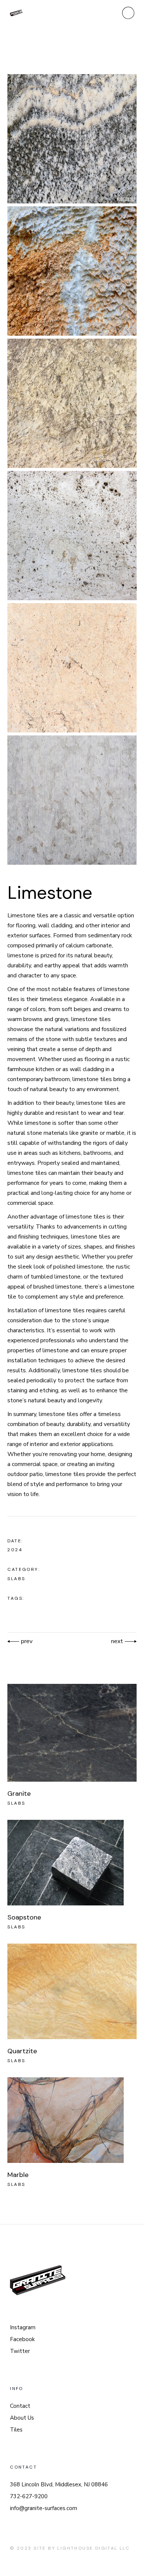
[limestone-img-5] (72, 800)
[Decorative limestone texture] (72, 668)
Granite (19, 1794)
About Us (22, 2418)
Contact (20, 2406)
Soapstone (24, 1917)
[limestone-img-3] (72, 403)
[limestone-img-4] (72, 536)
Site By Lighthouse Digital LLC (82, 2548)
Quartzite (22, 2051)
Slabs (16, 1579)
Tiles (16, 2430)
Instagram (23, 2327)
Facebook (22, 2339)
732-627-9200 (29, 2496)
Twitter (20, 2351)
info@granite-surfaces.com (44, 2508)
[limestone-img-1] (72, 139)
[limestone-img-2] (72, 271)
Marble (18, 2175)
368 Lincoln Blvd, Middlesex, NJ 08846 (59, 2484)
